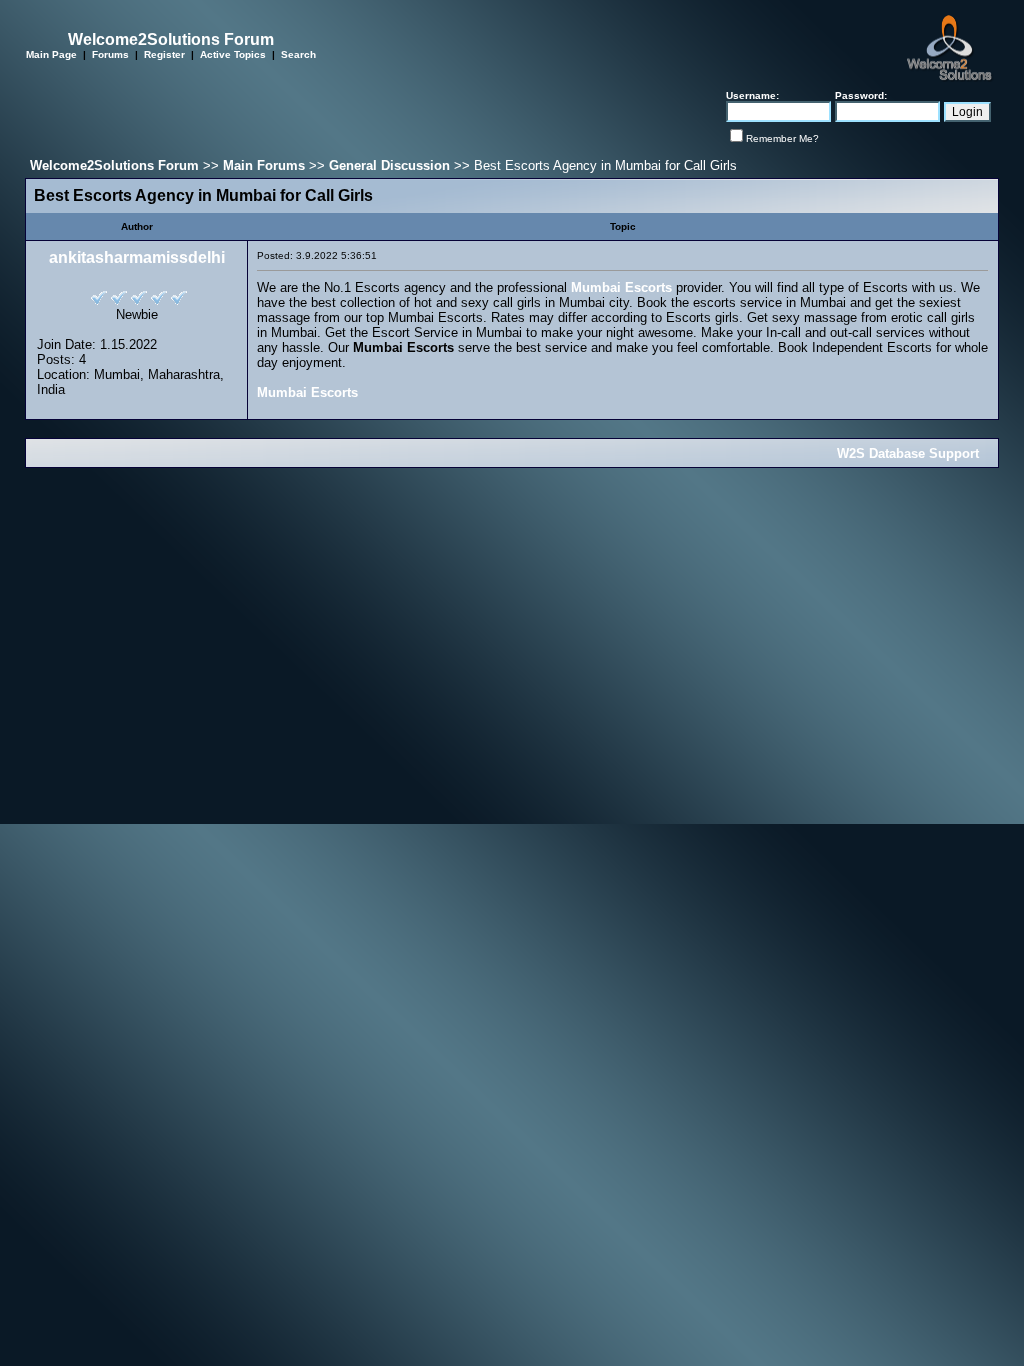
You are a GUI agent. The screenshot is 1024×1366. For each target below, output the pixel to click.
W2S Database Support (908, 453)
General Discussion (389, 165)
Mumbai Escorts (621, 287)
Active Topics (233, 54)
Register (164, 54)
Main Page (51, 54)
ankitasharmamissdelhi (137, 257)
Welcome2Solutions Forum (114, 165)
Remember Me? (782, 138)
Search (298, 54)
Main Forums (264, 165)
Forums (110, 54)
